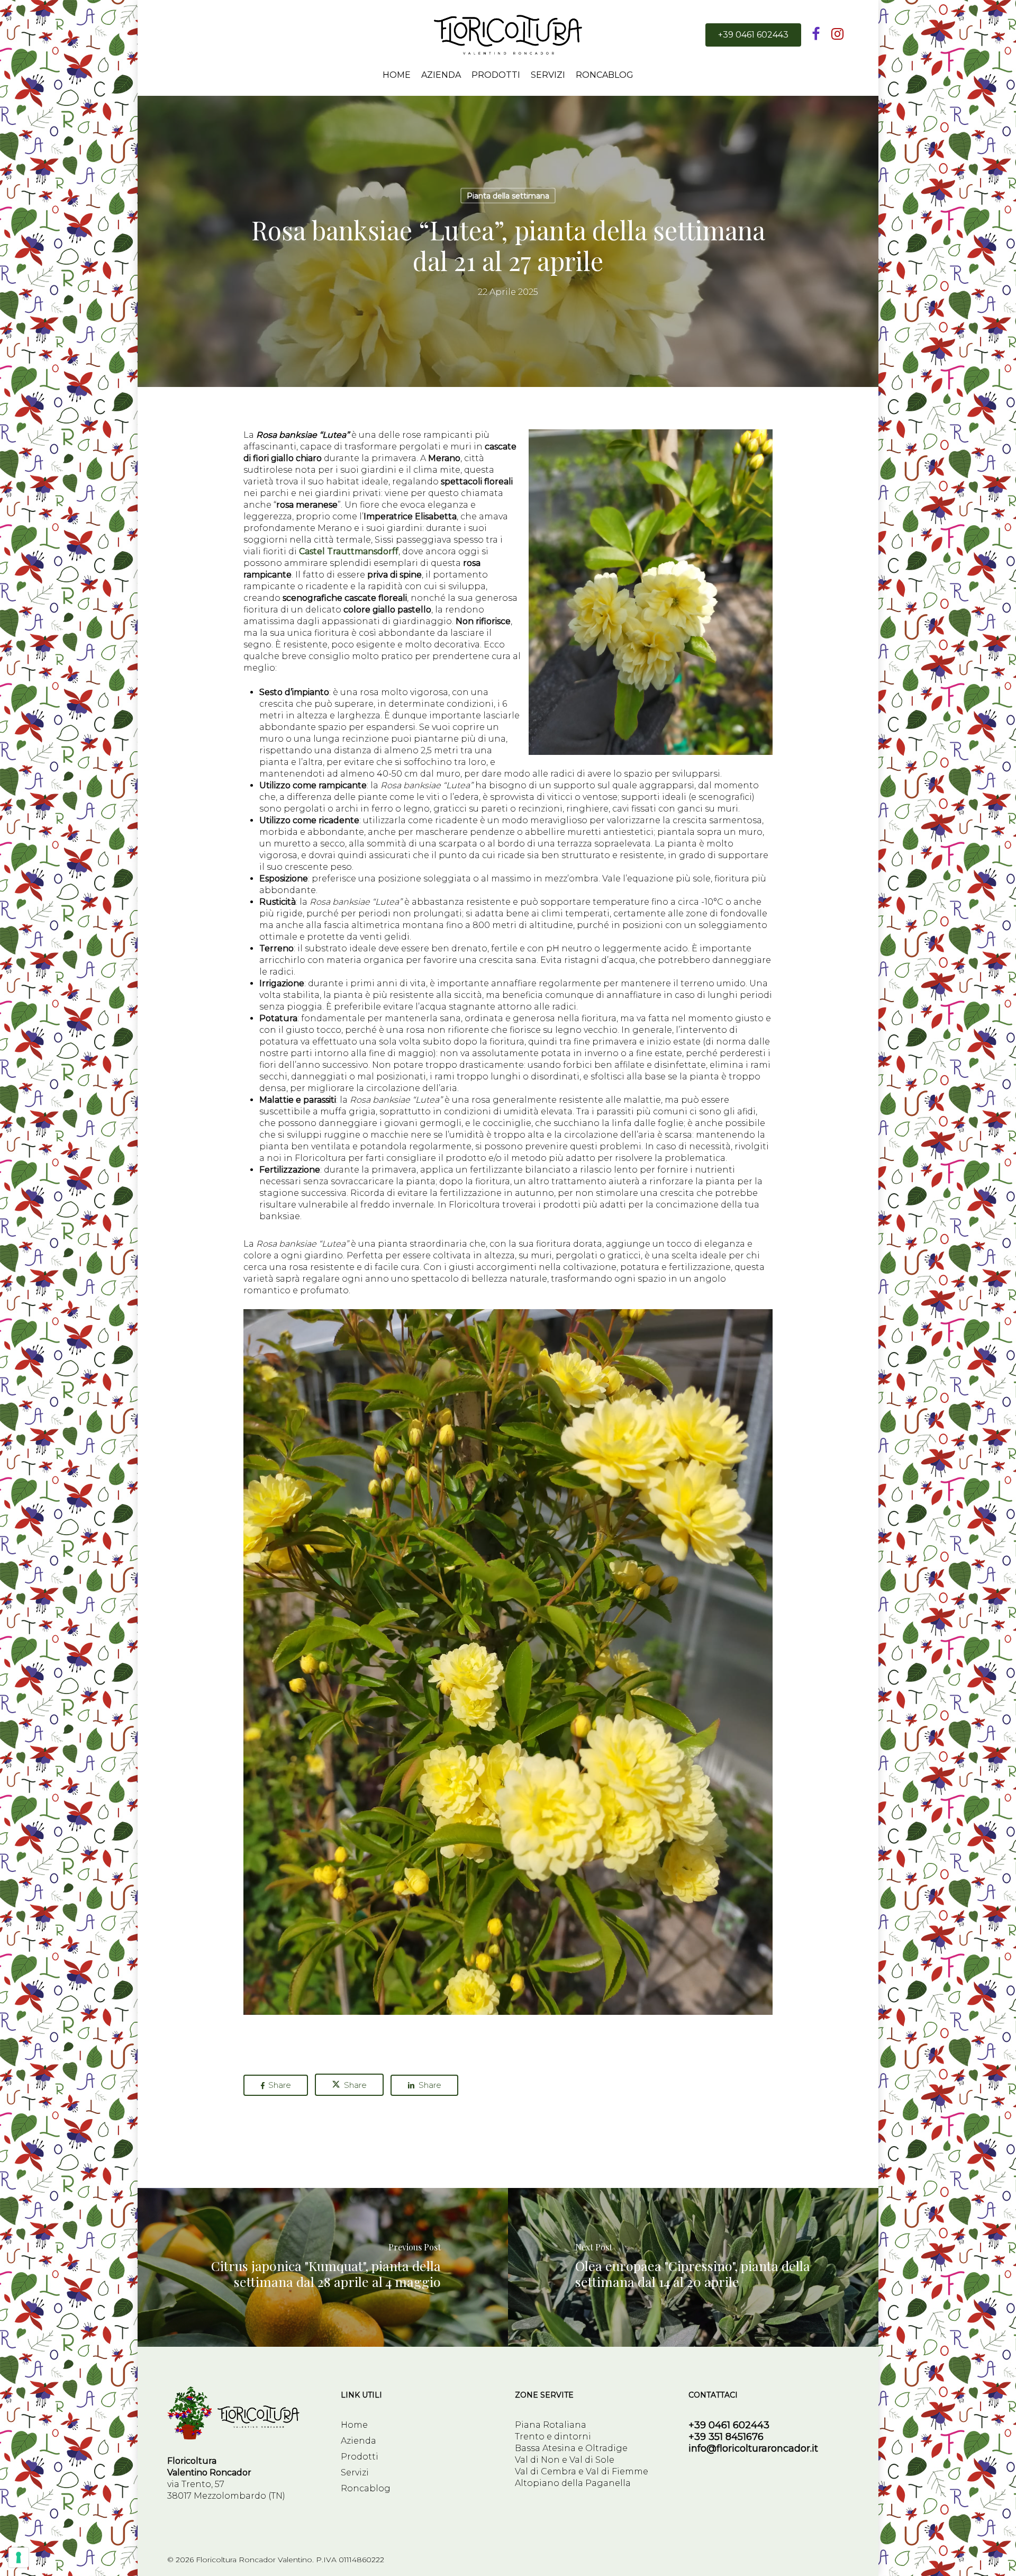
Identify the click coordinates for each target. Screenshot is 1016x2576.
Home (354, 2425)
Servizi (355, 2473)
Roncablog (366, 2488)
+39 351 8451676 (726, 2437)
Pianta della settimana (508, 196)
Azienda (359, 2441)
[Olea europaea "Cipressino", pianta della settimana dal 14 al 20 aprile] (694, 2267)
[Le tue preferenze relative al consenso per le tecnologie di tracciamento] (19, 2557)
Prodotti (360, 2457)
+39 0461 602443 (729, 2425)
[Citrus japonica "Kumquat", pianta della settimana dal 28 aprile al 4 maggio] (322, 2267)
